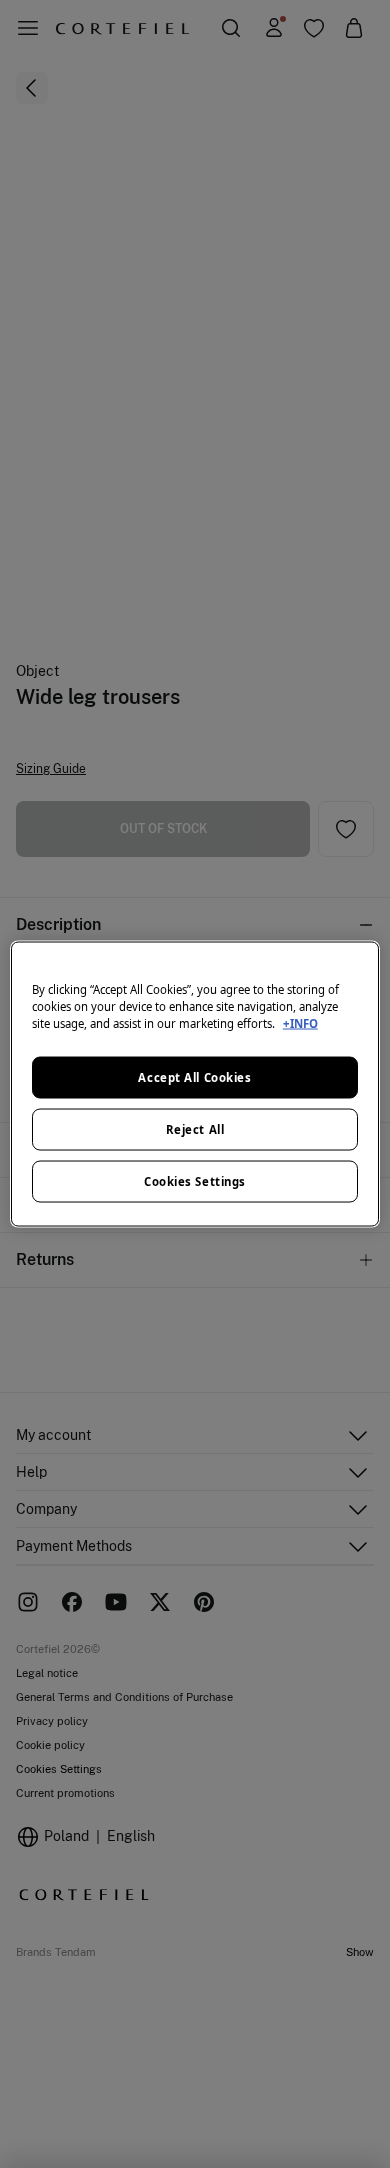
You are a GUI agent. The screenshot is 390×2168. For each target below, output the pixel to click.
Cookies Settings (195, 1181)
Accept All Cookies (194, 1077)
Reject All (195, 1129)
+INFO (300, 1023)
